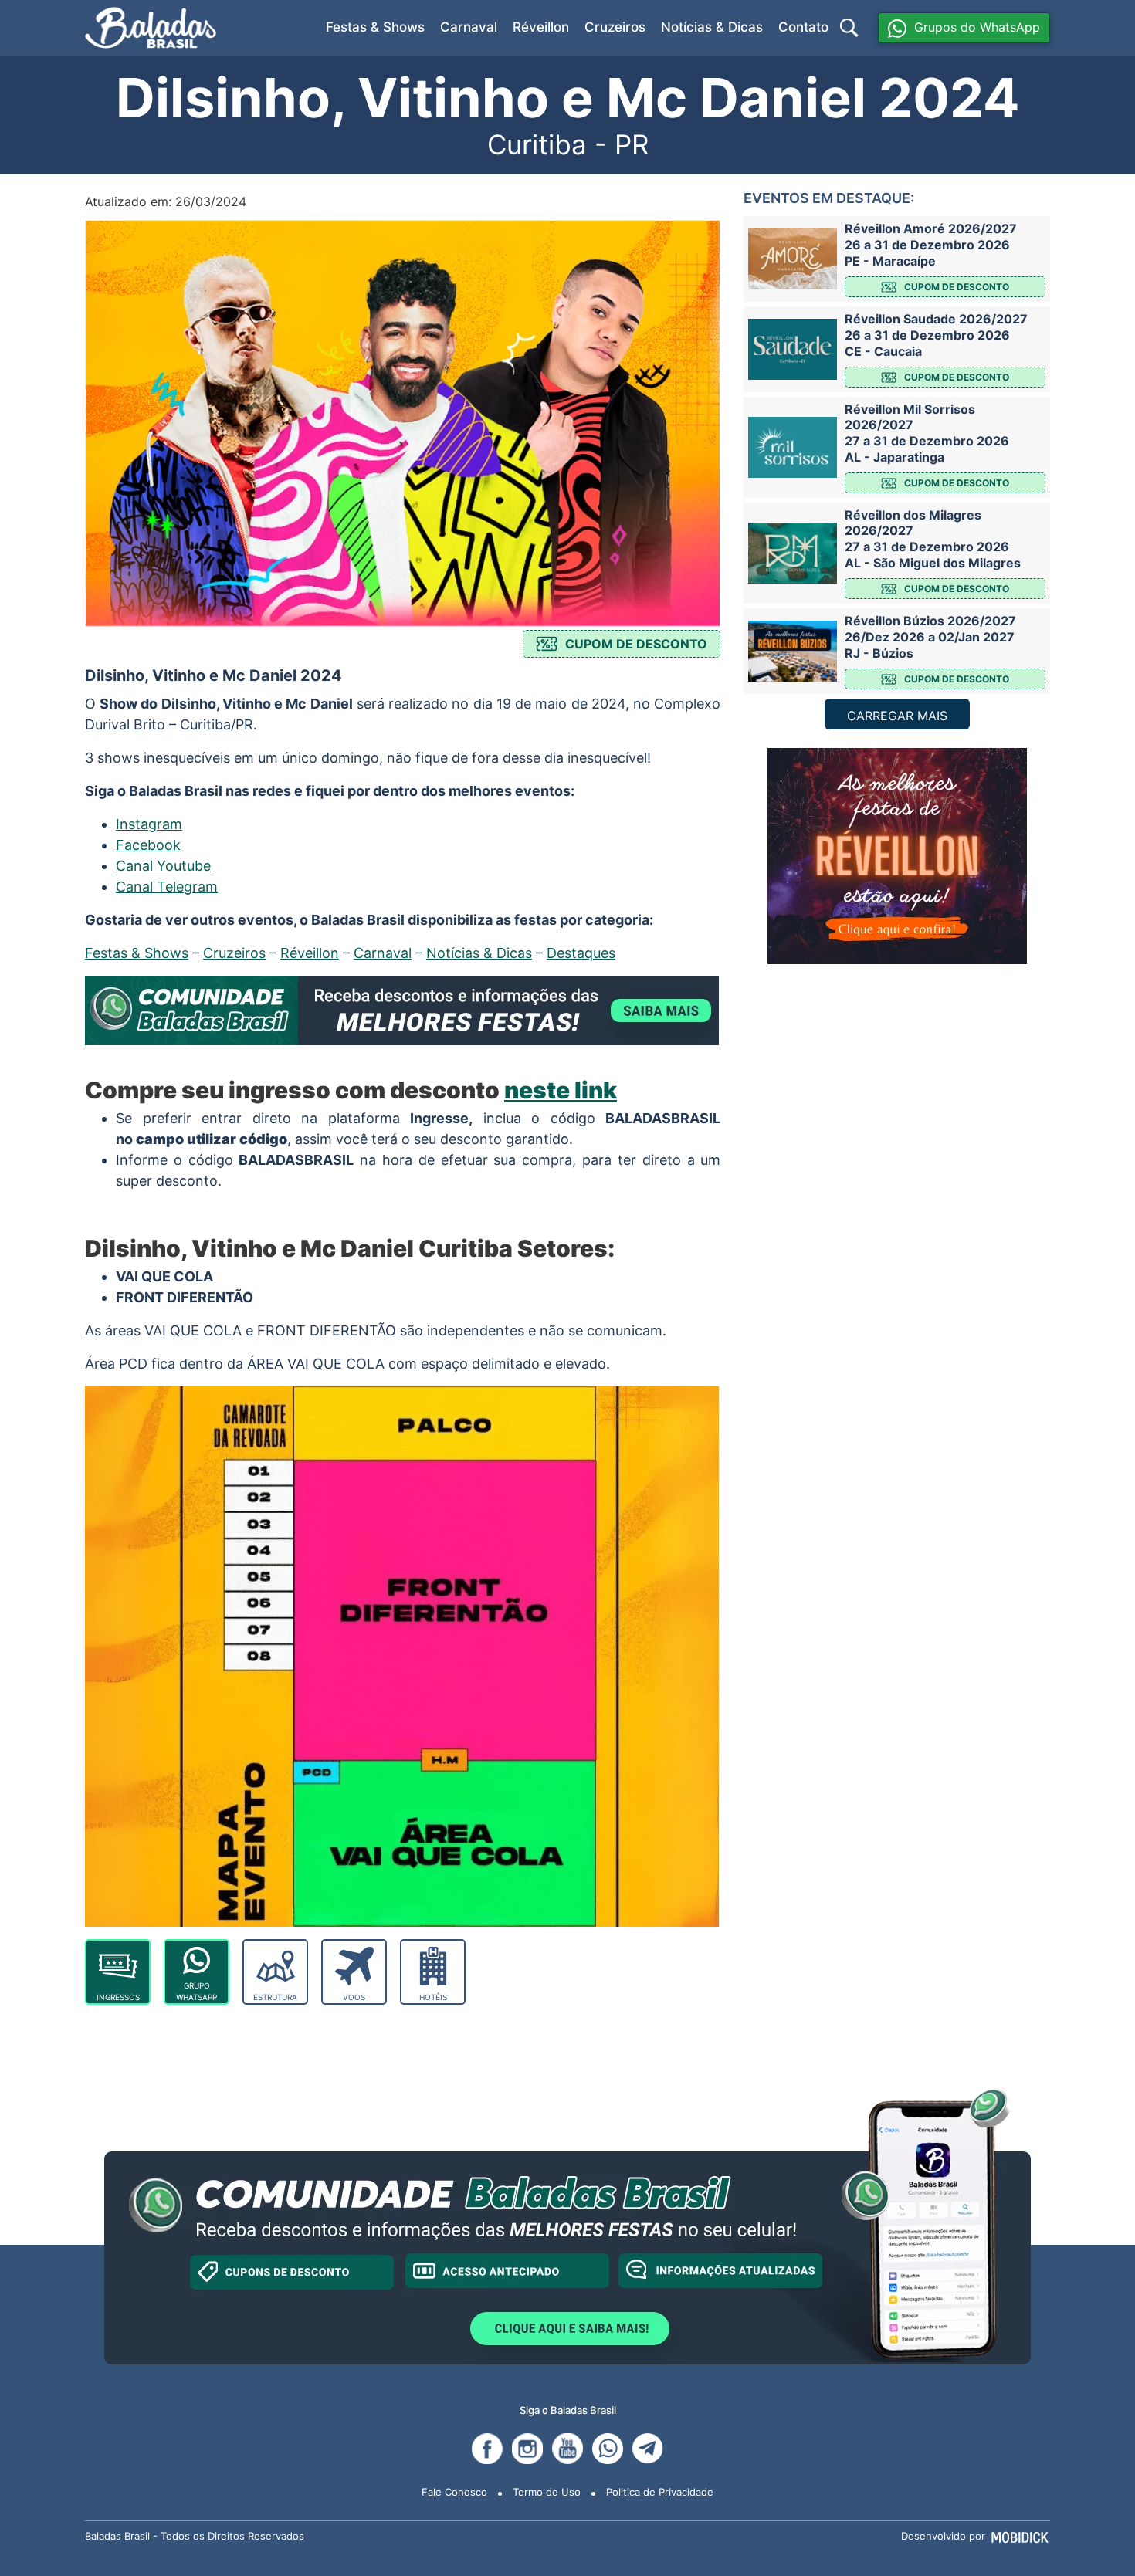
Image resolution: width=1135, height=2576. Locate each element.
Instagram (149, 824)
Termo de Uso (547, 2492)
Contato (803, 27)
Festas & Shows (375, 27)
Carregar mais (897, 716)
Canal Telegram (167, 887)
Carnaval (469, 27)
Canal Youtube (163, 866)
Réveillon (541, 27)
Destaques (581, 953)
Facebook (148, 845)
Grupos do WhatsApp (977, 27)
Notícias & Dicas (712, 27)
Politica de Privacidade (660, 2492)
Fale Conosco (454, 2492)
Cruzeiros (615, 27)
